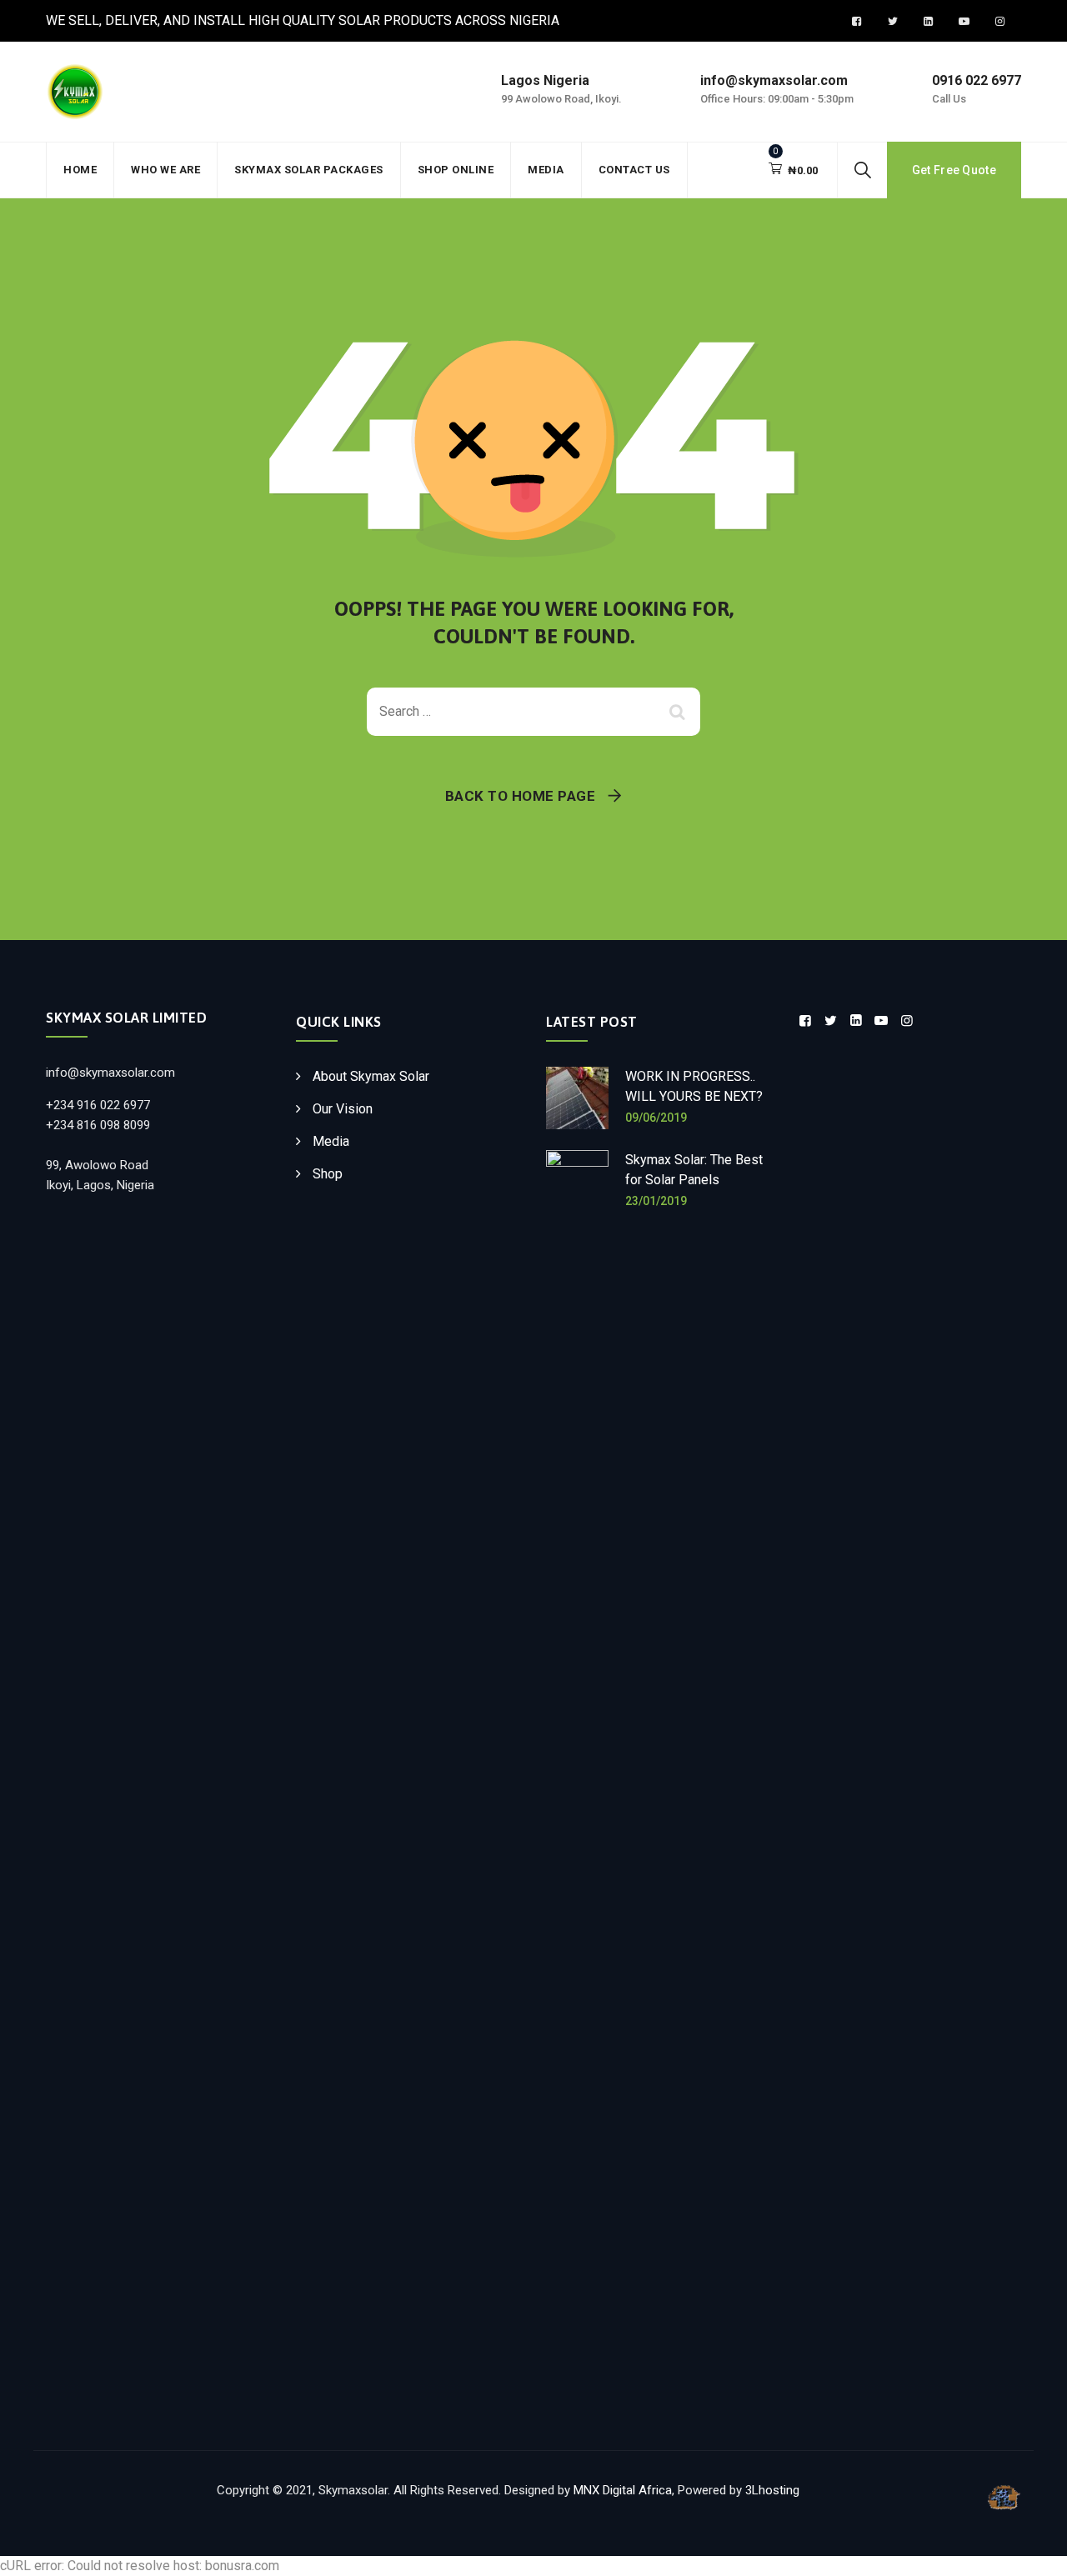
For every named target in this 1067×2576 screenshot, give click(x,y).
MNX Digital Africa (623, 2490)
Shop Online (456, 170)
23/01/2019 (656, 1201)
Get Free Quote (954, 170)
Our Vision (343, 1109)
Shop (328, 1174)
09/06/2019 (656, 1118)
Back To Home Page (521, 796)
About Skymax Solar (371, 1076)
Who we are (165, 170)
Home (80, 170)
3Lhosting (772, 2490)
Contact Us (634, 170)
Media (546, 170)
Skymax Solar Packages (309, 170)
